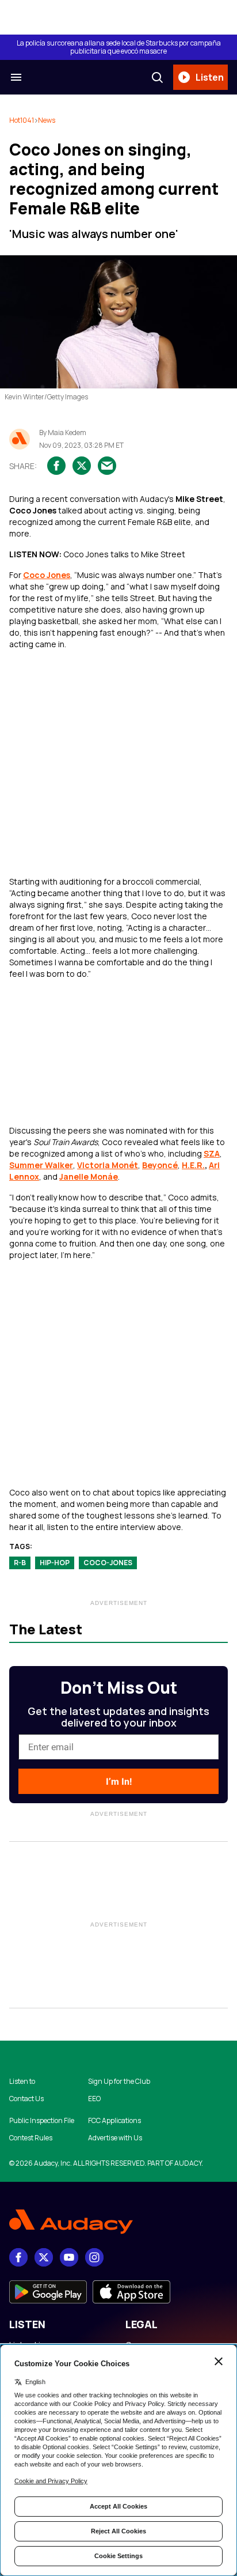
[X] (44, 2257)
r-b (20, 1563)
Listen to (22, 2082)
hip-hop (55, 1563)
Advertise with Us (115, 2138)
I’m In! (119, 1782)
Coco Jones (47, 575)
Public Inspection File (42, 2121)
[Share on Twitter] (82, 466)
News (47, 120)
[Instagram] (94, 2257)
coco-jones (108, 1563)
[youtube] (69, 2257)
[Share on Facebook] (56, 466)
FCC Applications (114, 2121)
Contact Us (26, 2099)
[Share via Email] (107, 466)
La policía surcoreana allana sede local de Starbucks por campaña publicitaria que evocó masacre (119, 47)
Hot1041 (22, 120)
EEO (94, 2099)
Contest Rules (31, 2138)
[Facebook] (18, 2257)
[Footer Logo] (118, 2222)
